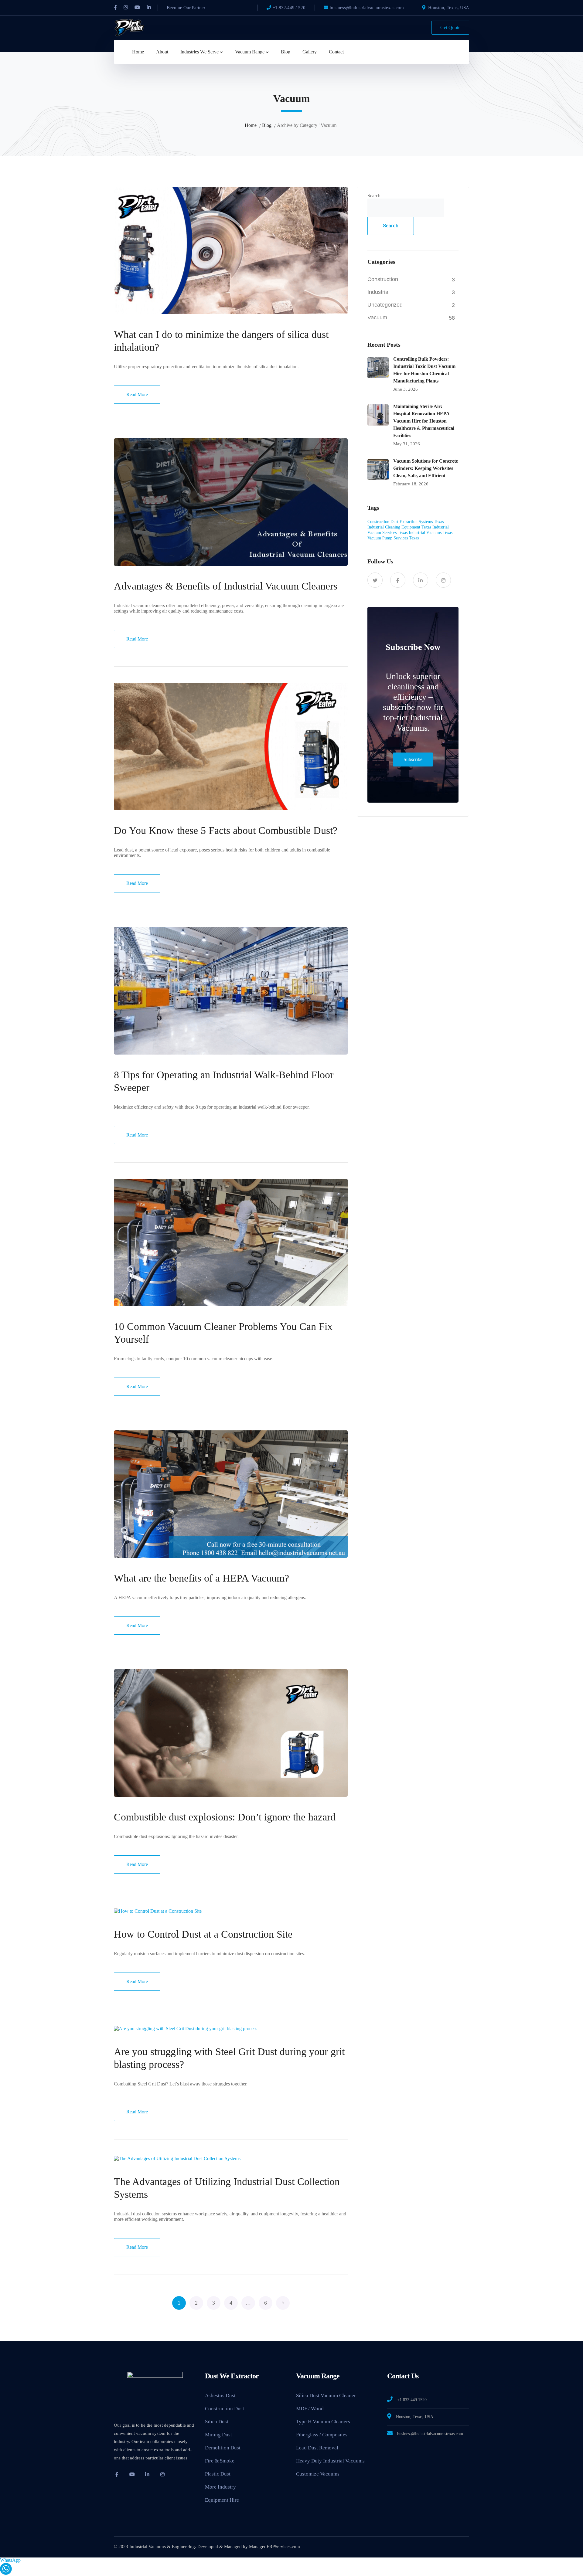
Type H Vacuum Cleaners (323, 2422)
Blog (267, 125)
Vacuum (377, 318)
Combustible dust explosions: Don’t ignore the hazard (225, 1817)
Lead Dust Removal (317, 2448)
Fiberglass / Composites (322, 2435)
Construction (383, 279)
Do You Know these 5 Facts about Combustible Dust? (226, 830)
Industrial (378, 292)
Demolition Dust (223, 2448)
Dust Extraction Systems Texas (417, 522)
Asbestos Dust (220, 2396)
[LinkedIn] (149, 8)
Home (251, 125)
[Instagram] (126, 8)
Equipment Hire (222, 2500)
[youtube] (132, 2474)
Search (374, 196)
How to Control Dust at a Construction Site (203, 1934)
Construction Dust (225, 2409)
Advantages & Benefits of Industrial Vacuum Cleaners (226, 586)
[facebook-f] (398, 580)
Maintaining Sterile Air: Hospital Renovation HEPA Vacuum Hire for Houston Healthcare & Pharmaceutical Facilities (424, 421)
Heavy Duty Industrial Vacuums (330, 2461)
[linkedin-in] (421, 580)
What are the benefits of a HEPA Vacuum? (201, 1578)
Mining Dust (218, 2435)
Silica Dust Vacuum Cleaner (326, 2396)
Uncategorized (385, 305)
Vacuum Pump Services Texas (393, 538)
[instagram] (443, 580)
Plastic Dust (218, 2474)
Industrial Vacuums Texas (431, 533)
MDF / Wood (310, 2409)
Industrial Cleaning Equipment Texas (399, 527)
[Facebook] (115, 8)
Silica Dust (217, 2422)
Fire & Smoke (220, 2461)
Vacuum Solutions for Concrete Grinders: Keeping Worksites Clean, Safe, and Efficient (426, 468)
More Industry (220, 2487)
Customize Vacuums (318, 2474)
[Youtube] (137, 8)
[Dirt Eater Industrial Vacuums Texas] (129, 27)
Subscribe (413, 759)
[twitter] (375, 580)
